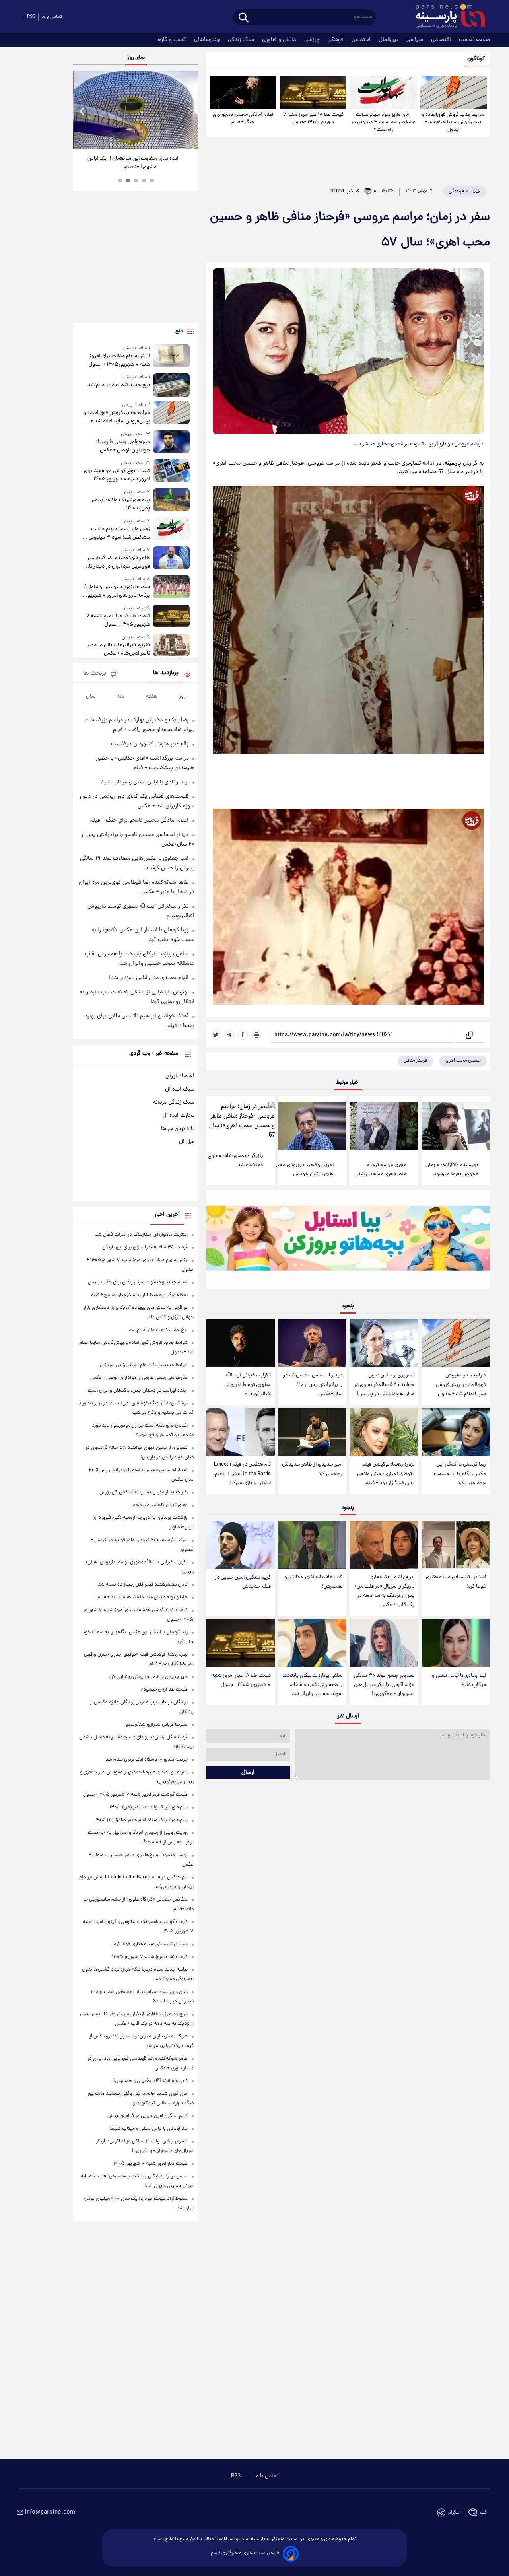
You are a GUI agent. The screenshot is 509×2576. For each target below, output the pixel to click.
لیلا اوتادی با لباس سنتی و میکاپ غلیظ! (459, 1680)
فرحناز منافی (415, 1061)
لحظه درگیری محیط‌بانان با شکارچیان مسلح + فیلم (139, 1295)
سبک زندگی (242, 40)
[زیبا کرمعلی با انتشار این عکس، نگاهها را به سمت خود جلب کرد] (456, 1432)
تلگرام (454, 2513)
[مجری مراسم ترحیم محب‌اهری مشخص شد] (384, 1126)
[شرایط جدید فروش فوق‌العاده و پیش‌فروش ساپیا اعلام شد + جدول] (453, 92)
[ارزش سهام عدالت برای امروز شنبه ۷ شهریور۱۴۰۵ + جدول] (171, 357)
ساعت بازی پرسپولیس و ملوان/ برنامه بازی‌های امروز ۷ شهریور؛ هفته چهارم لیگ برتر (117, 591)
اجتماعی (362, 40)
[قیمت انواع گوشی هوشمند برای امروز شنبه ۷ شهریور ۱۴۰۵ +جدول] (171, 471)
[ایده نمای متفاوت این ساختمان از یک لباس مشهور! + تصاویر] (136, 110)
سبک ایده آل (180, 1089)
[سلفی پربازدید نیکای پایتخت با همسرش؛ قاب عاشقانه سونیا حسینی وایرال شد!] (312, 1643)
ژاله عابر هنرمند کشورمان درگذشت (150, 744)
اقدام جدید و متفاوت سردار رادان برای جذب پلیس (138, 1282)
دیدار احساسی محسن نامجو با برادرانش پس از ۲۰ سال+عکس (312, 1385)
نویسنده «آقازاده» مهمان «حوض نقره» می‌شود (452, 1170)
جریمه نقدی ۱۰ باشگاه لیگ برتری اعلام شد (147, 1760)
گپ (484, 2513)
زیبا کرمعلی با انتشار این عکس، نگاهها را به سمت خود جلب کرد (460, 1474)
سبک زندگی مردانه (174, 1102)
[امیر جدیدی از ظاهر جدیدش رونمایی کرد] (312, 1432)
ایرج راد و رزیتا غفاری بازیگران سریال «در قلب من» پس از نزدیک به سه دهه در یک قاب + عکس (384, 1591)
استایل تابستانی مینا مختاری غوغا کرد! (456, 1582)
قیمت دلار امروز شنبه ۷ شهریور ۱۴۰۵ (151, 2164)
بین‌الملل (389, 40)
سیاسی (416, 40)
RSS (31, 17)
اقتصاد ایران (180, 1076)
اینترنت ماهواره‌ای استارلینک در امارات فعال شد (141, 1235)
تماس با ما (52, 17)
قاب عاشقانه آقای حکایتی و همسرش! (313, 1582)
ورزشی (313, 40)
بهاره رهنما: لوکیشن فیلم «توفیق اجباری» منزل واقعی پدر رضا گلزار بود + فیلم (386, 1474)
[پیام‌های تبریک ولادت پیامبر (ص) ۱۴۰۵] (171, 501)
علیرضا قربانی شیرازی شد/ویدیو (157, 1725)
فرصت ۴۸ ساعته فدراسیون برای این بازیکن (145, 1247)
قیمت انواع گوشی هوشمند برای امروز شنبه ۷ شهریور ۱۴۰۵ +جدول (117, 475)
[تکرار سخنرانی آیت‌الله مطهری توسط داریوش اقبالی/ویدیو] (241, 1343)
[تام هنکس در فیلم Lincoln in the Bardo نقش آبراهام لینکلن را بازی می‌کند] (241, 1432)
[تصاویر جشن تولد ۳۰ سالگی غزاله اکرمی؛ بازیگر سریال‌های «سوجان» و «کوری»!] (384, 1643)
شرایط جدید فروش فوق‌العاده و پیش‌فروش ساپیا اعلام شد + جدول (453, 122)
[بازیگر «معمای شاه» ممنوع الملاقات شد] (241, 1122)
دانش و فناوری (280, 40)
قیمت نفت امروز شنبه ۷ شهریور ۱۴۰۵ (150, 1957)
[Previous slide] (82, 111)
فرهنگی (336, 40)
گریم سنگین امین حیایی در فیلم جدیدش (243, 1582)
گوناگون (476, 59)
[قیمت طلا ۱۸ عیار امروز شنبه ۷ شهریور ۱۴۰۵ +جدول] (313, 92)
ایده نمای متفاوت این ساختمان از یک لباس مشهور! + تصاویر (133, 163)
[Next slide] (189, 111)
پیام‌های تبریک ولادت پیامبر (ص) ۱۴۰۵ (120, 504)
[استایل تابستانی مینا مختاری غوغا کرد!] (456, 1545)
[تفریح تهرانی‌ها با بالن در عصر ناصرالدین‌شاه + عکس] (171, 646)
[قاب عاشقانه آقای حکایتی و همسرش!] (312, 1545)
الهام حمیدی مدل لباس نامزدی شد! (149, 978)
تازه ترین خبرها (178, 1129)
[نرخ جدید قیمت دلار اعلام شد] (171, 385)
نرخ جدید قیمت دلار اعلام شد (119, 385)
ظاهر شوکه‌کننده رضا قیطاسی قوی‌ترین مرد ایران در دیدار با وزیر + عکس (119, 562)
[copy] (469, 1035)
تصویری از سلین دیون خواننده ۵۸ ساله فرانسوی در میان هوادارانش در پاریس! (384, 1385)
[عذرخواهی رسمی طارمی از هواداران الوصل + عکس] (171, 442)
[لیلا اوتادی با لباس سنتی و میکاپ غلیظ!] (456, 1643)
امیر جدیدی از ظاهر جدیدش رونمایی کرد (312, 1469)
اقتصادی (442, 40)
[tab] (152, 181)
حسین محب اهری (463, 1061)
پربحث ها (95, 674)
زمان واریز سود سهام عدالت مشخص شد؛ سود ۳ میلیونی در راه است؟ (383, 122)
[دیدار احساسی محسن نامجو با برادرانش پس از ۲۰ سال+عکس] (312, 1343)
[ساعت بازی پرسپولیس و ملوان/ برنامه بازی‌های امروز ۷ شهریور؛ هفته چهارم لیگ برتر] (171, 588)
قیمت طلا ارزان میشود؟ (164, 1690)
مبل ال (187, 1142)
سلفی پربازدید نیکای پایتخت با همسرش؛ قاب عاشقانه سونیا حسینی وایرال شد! (312, 1685)
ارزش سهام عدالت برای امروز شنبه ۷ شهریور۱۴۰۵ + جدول (119, 360)
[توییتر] (216, 1035)
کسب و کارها (172, 40)
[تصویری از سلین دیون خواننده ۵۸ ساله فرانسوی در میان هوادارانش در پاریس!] (384, 1343)
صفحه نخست (474, 40)
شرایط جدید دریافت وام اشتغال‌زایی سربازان (144, 1365)
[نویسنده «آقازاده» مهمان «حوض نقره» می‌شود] (456, 1126)
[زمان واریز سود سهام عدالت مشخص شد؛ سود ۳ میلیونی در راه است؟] (383, 92)
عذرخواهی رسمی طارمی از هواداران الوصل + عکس (123, 446)
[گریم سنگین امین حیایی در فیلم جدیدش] (241, 1545)
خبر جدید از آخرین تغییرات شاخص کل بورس (144, 1492)
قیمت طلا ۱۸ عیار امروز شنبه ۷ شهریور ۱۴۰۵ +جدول (313, 119)
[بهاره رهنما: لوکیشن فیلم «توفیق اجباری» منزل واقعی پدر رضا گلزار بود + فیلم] (384, 1432)
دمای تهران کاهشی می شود (160, 1505)
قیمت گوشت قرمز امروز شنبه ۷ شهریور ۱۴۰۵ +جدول (135, 1795)
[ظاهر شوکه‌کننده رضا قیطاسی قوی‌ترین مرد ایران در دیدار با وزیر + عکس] (171, 559)
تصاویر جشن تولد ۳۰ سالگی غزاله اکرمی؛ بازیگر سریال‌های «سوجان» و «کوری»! (384, 1685)
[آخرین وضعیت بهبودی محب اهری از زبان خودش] (312, 1126)
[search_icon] (244, 18)
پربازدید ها (166, 673)
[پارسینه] (446, 17)
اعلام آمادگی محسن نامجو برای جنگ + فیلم (243, 119)
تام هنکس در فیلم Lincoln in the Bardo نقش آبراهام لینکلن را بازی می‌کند (242, 1474)
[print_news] (256, 1035)
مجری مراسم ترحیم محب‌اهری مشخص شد (382, 1170)
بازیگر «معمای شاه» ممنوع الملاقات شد (235, 1161)
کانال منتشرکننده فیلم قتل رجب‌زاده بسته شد (143, 1585)
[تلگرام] (229, 1035)
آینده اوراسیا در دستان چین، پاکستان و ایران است (138, 1391)
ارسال (248, 1773)
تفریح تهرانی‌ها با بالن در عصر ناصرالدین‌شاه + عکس (119, 649)
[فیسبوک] (243, 1035)
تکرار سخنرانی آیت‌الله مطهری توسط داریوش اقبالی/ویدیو (248, 1385)
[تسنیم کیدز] (348, 1241)
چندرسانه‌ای (208, 40)
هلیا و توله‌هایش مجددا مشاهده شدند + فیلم (143, 1597)
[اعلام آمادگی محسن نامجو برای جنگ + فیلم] (243, 92)
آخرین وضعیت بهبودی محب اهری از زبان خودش (304, 1170)
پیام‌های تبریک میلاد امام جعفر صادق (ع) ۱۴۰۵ (141, 1820)
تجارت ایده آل (178, 1116)
